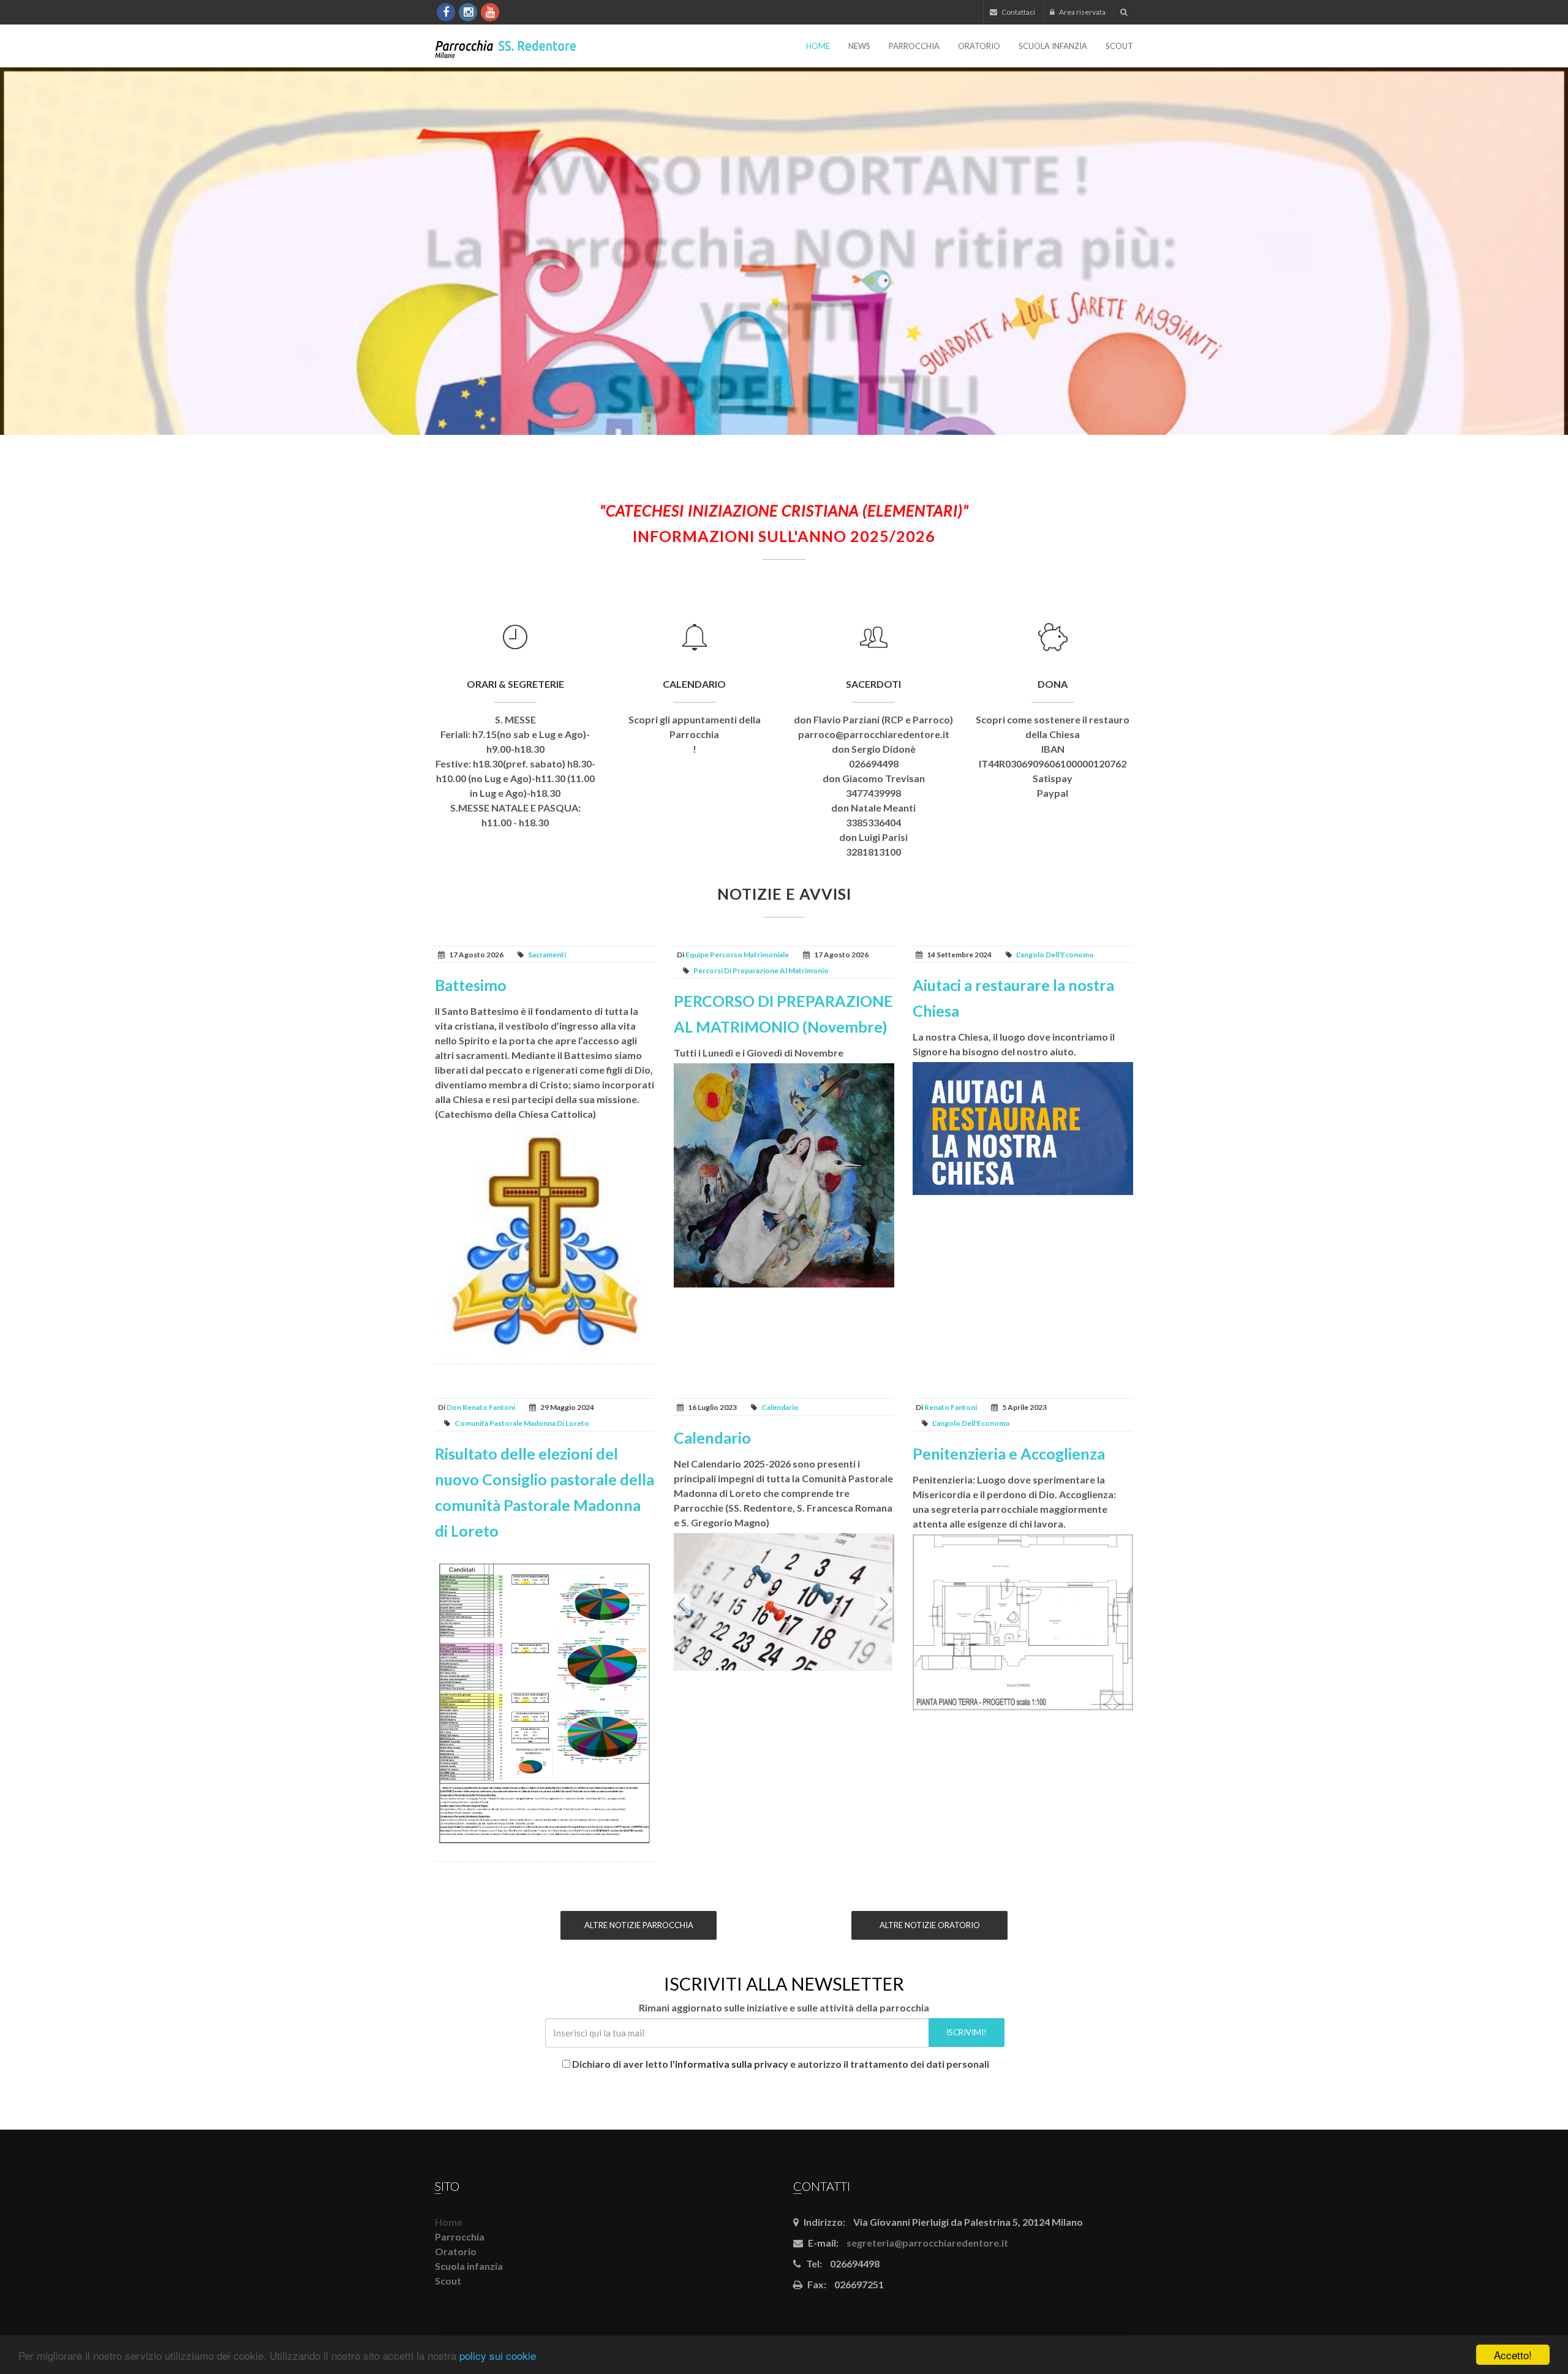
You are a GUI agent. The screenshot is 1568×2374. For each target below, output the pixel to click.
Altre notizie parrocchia (639, 1925)
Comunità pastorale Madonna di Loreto (522, 1423)
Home (818, 46)
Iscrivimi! (967, 2032)
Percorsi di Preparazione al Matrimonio (761, 970)
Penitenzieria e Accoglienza (1009, 1453)
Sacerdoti (873, 684)
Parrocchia (914, 46)
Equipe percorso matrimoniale (737, 955)
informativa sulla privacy (732, 2064)
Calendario (694, 684)
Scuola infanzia (1053, 46)
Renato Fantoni (951, 1407)
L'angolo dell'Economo (1055, 955)
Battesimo (471, 985)
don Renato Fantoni (481, 1407)
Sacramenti (547, 955)
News (859, 46)
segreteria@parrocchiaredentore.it (927, 2243)
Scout (1119, 46)
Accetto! (1513, 2355)
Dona (1053, 684)
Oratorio (979, 46)
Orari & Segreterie (515, 684)
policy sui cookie (498, 2355)
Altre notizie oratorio (930, 1925)
